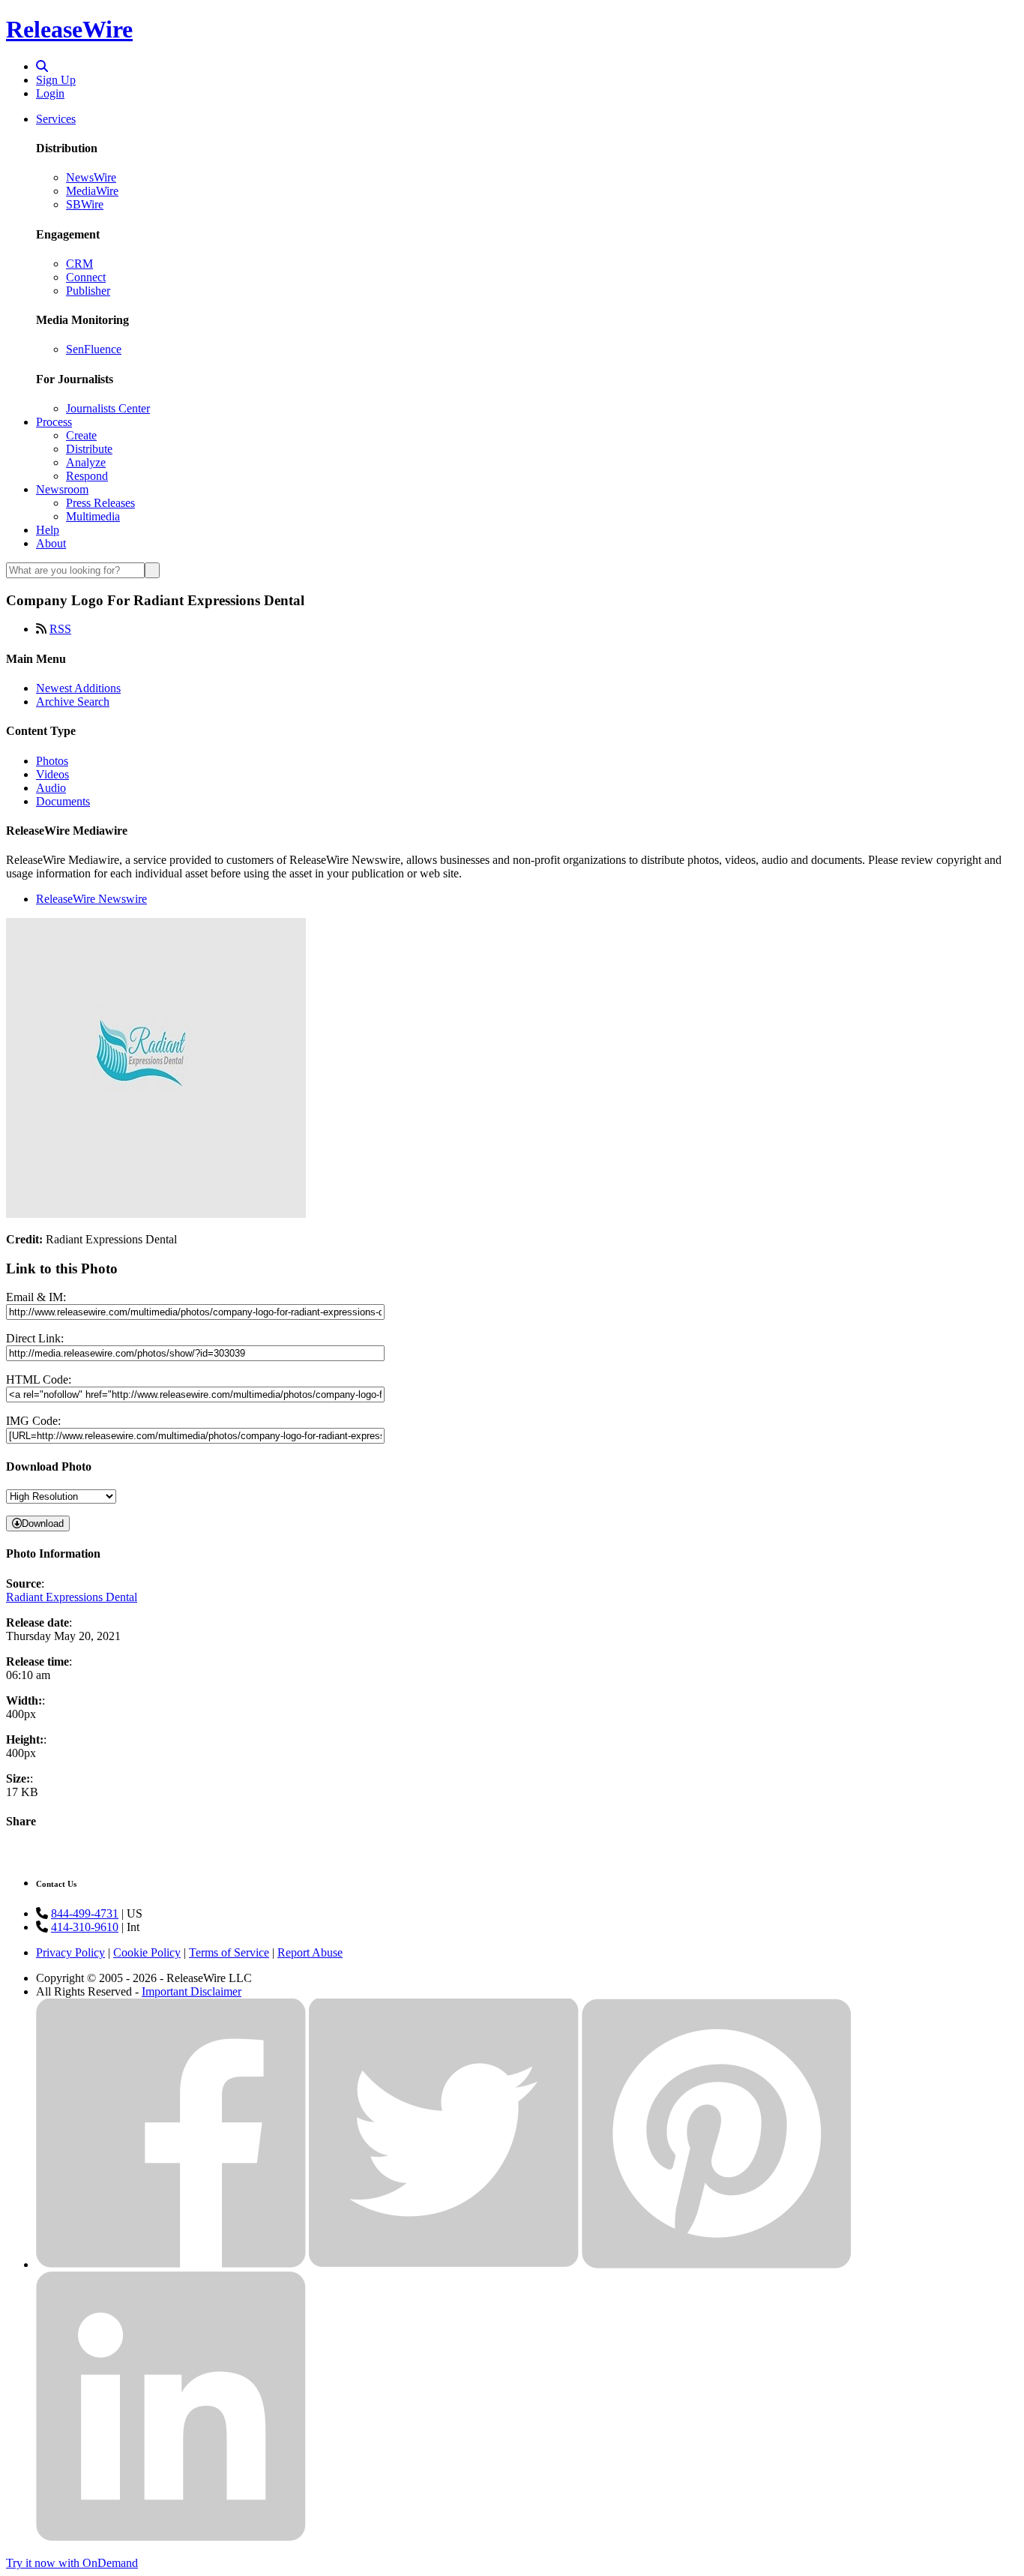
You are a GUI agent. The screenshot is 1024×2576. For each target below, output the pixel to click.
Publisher (88, 291)
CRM (79, 264)
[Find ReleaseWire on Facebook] (171, 2264)
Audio (51, 788)
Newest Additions (78, 688)
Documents (63, 801)
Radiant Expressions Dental (72, 1597)
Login (50, 93)
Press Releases (100, 503)
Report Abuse (310, 1952)
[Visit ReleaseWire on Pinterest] (717, 2264)
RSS (60, 629)
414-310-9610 (85, 1927)
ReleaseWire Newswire (91, 899)
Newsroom (62, 489)
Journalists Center (108, 408)
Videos (52, 774)
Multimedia (93, 516)
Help (48, 530)
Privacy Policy (70, 1952)
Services (56, 119)
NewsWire (91, 177)
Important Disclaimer (192, 1991)
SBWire (85, 204)
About (51, 543)
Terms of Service (229, 1952)
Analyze (86, 462)
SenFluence (94, 349)
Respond (87, 476)
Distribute (89, 449)
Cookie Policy (147, 1952)
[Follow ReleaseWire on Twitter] (444, 2264)
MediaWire (92, 191)
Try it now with (72, 2563)
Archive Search (73, 702)
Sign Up (56, 80)
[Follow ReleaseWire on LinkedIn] (171, 2537)
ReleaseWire (69, 29)
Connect (86, 277)
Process (54, 422)
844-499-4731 (85, 1913)
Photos (52, 761)
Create (81, 435)
